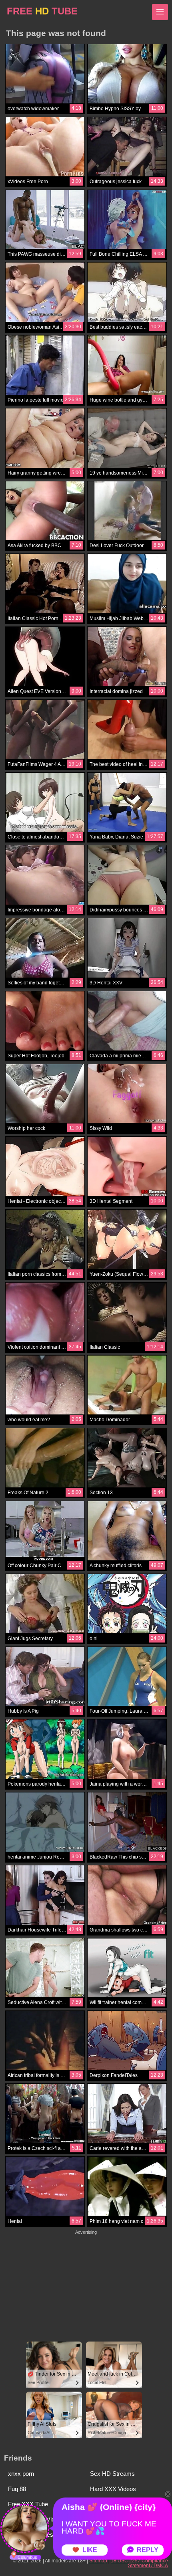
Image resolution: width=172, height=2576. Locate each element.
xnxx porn (21, 2474)
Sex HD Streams (112, 2474)
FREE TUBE (42, 11)
